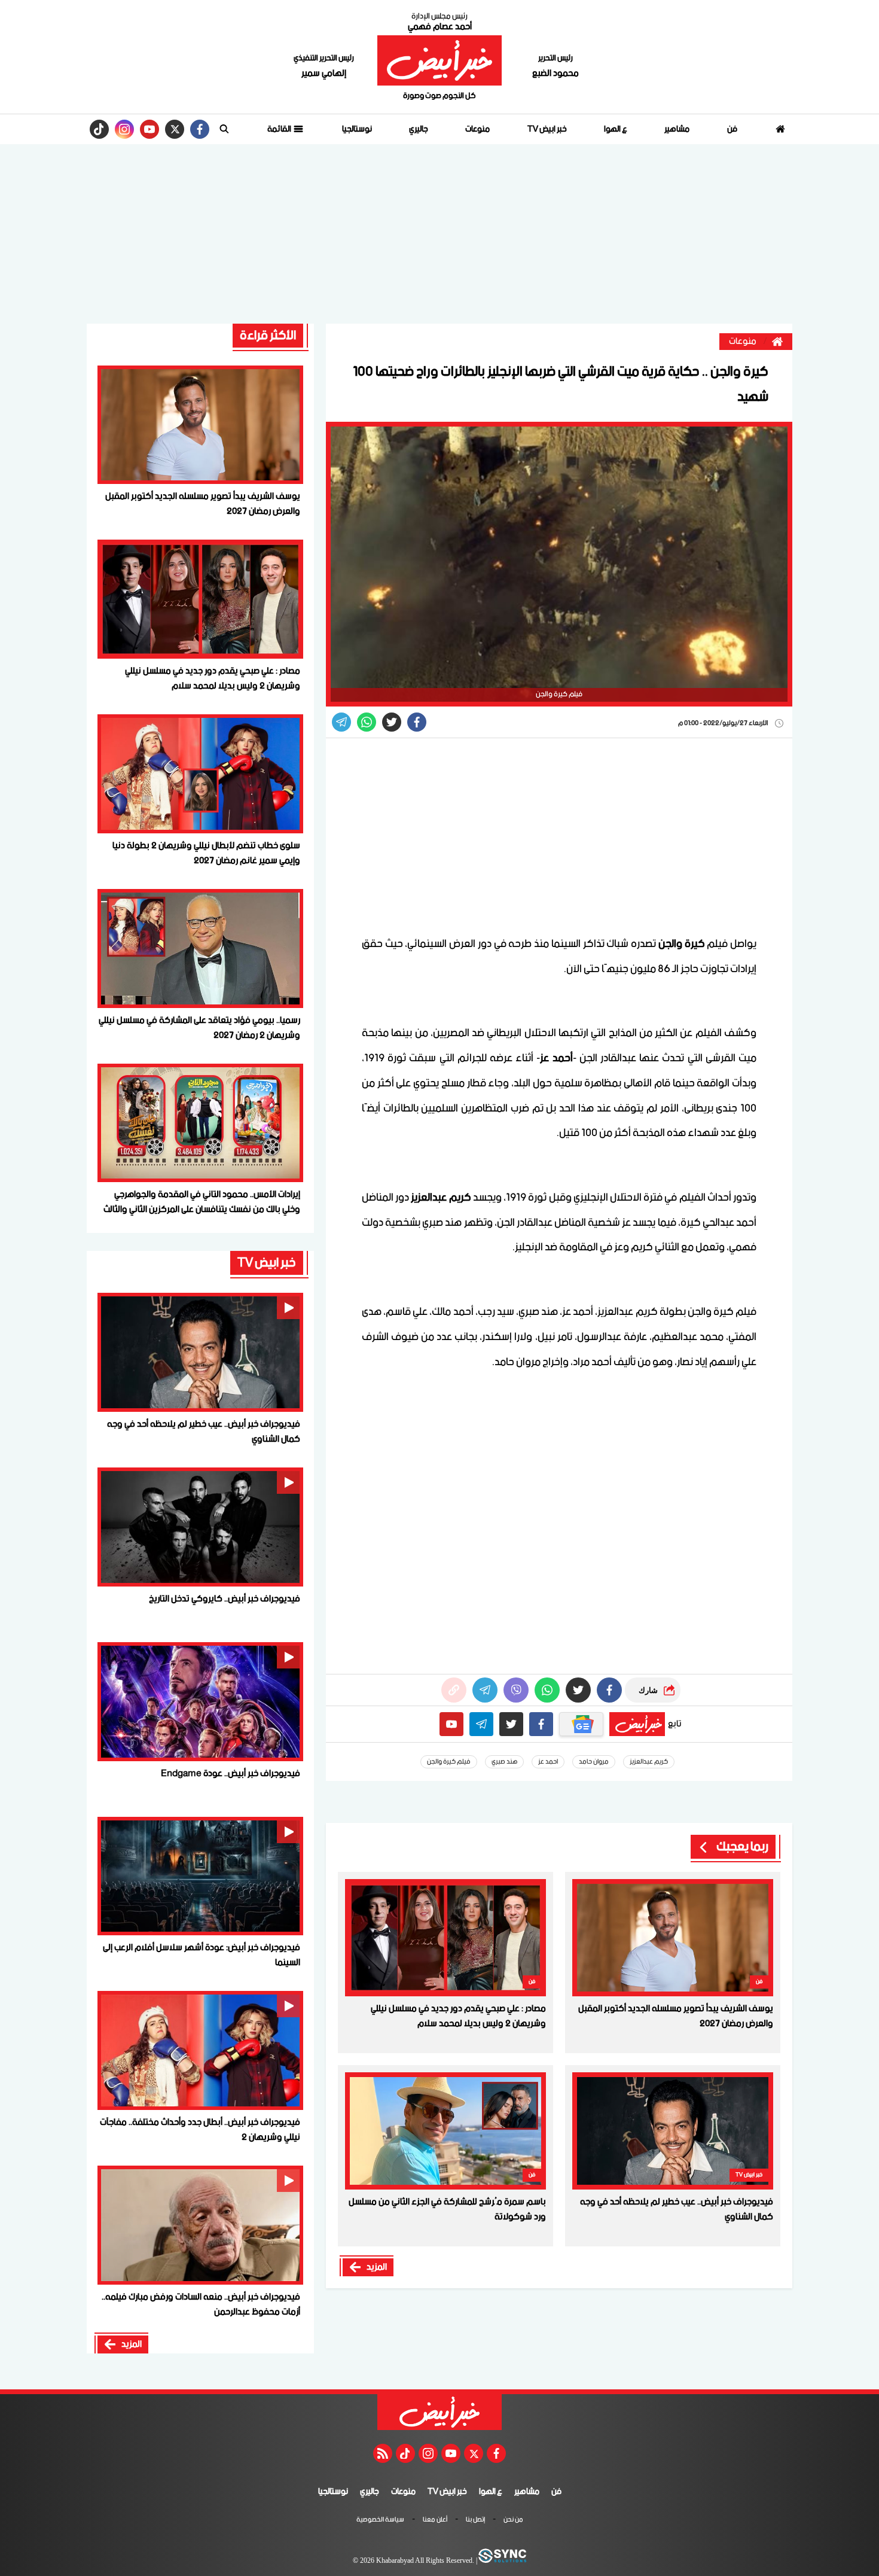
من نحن (513, 2520)
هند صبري (504, 1762)
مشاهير (677, 129)
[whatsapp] (454, 1690)
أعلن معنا (435, 2520)
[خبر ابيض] (439, 60)
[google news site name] (581, 1724)
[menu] (224, 129)
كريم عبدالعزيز (649, 1762)
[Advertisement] (439, 234)
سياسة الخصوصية (380, 2520)
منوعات (477, 129)
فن (732, 129)
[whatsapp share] (367, 722)
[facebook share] (417, 722)
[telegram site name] (481, 1724)
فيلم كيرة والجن (449, 1762)
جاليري (419, 129)
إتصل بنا (475, 2520)
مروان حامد (594, 1762)
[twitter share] (392, 722)
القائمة (280, 129)
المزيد (377, 2267)
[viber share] (341, 722)
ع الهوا (616, 129)
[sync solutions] (502, 2561)
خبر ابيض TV (547, 129)
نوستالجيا (357, 129)
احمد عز (548, 1762)
